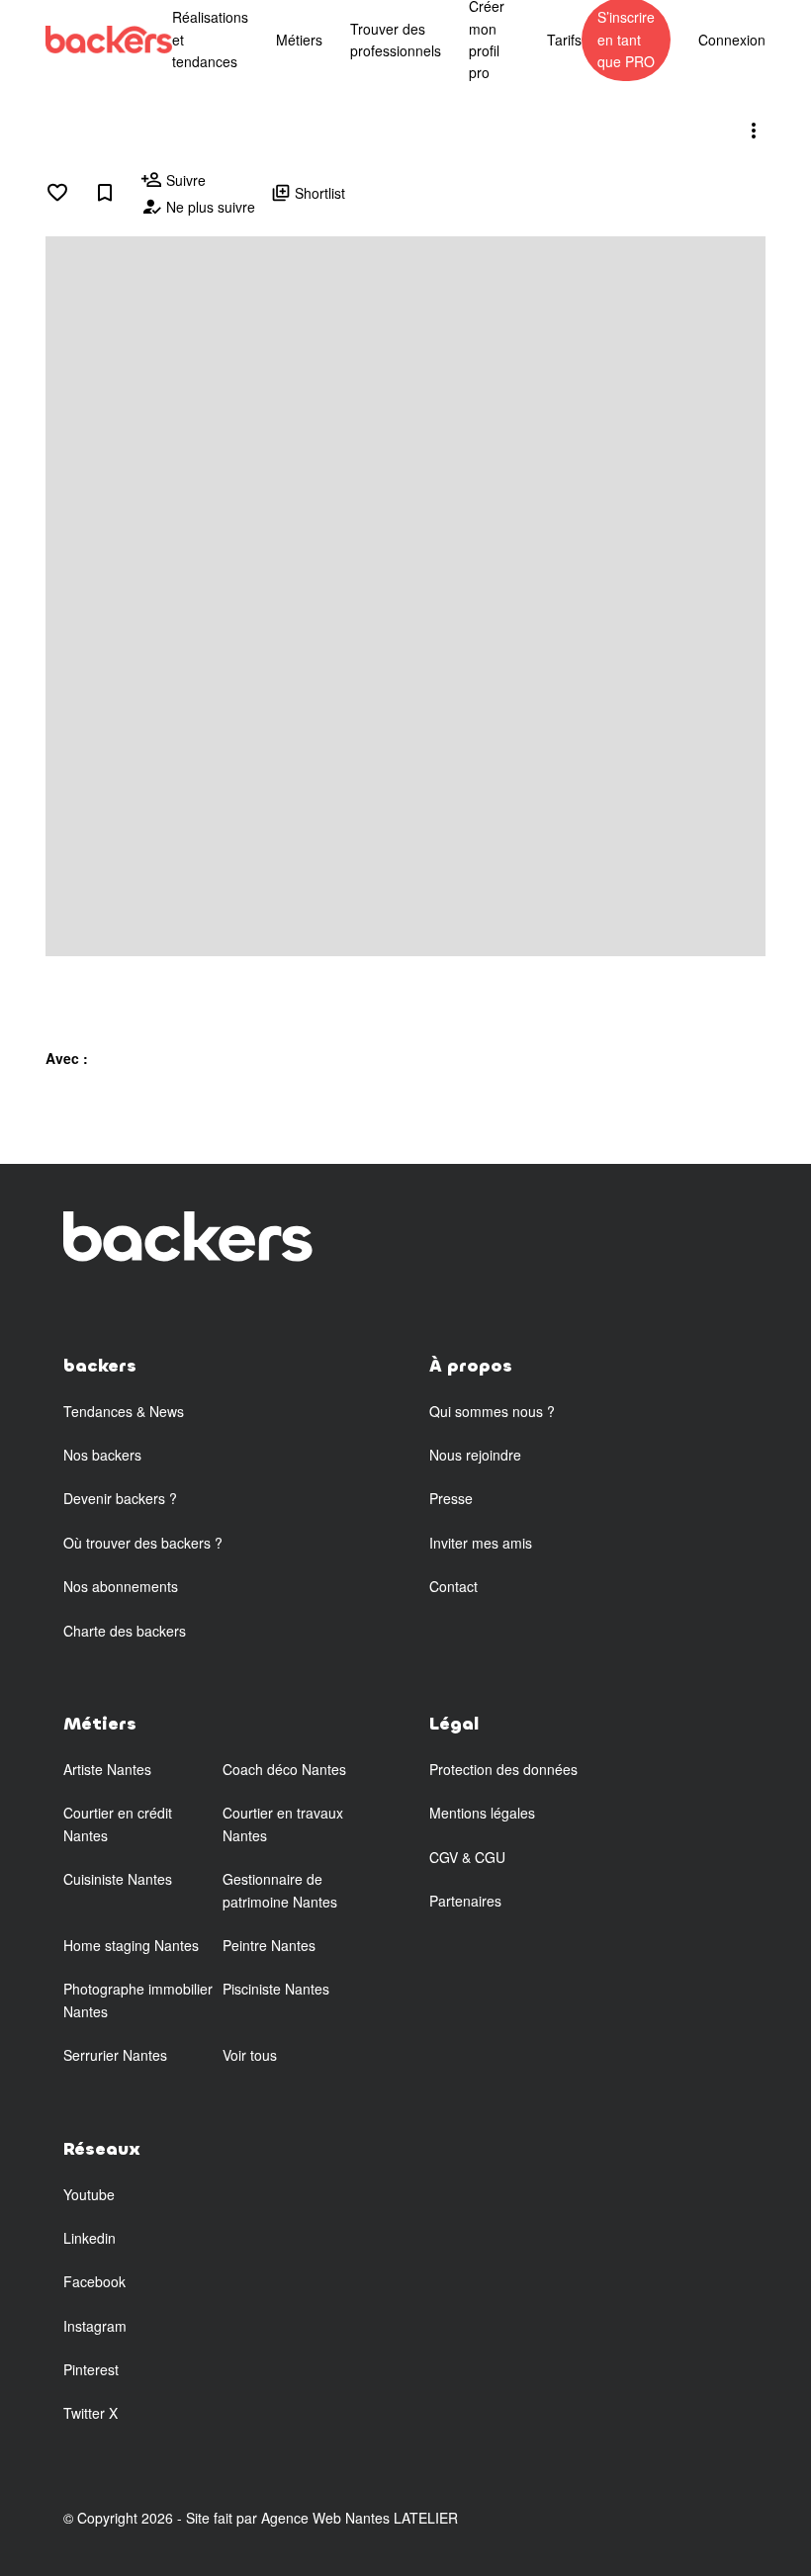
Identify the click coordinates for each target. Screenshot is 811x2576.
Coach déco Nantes (284, 1769)
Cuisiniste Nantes (118, 1879)
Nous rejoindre (475, 1455)
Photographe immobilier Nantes (138, 1999)
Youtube (89, 2194)
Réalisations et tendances (210, 39)
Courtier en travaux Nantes (283, 1823)
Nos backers (102, 1455)
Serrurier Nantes (115, 2055)
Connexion (732, 40)
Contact (453, 1586)
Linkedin (90, 2238)
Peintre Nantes (269, 1945)
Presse (451, 1498)
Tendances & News (124, 1411)
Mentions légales (482, 1813)
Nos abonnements (121, 1586)
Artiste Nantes (107, 1769)
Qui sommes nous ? (492, 1411)
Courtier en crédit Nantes (118, 1823)
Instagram (95, 2326)
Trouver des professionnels (396, 40)
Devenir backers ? (120, 1498)
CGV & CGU (467, 1857)
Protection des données (503, 1769)
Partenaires (465, 1901)
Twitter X (90, 2413)
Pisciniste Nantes (276, 1989)
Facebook (94, 2281)
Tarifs (564, 40)
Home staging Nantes (131, 1945)
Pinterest (91, 2369)
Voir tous (250, 2055)
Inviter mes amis (481, 1543)
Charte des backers (125, 1631)
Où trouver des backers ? (143, 1543)
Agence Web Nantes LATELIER (360, 2518)
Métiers (299, 40)
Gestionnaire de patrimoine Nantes (280, 1890)
